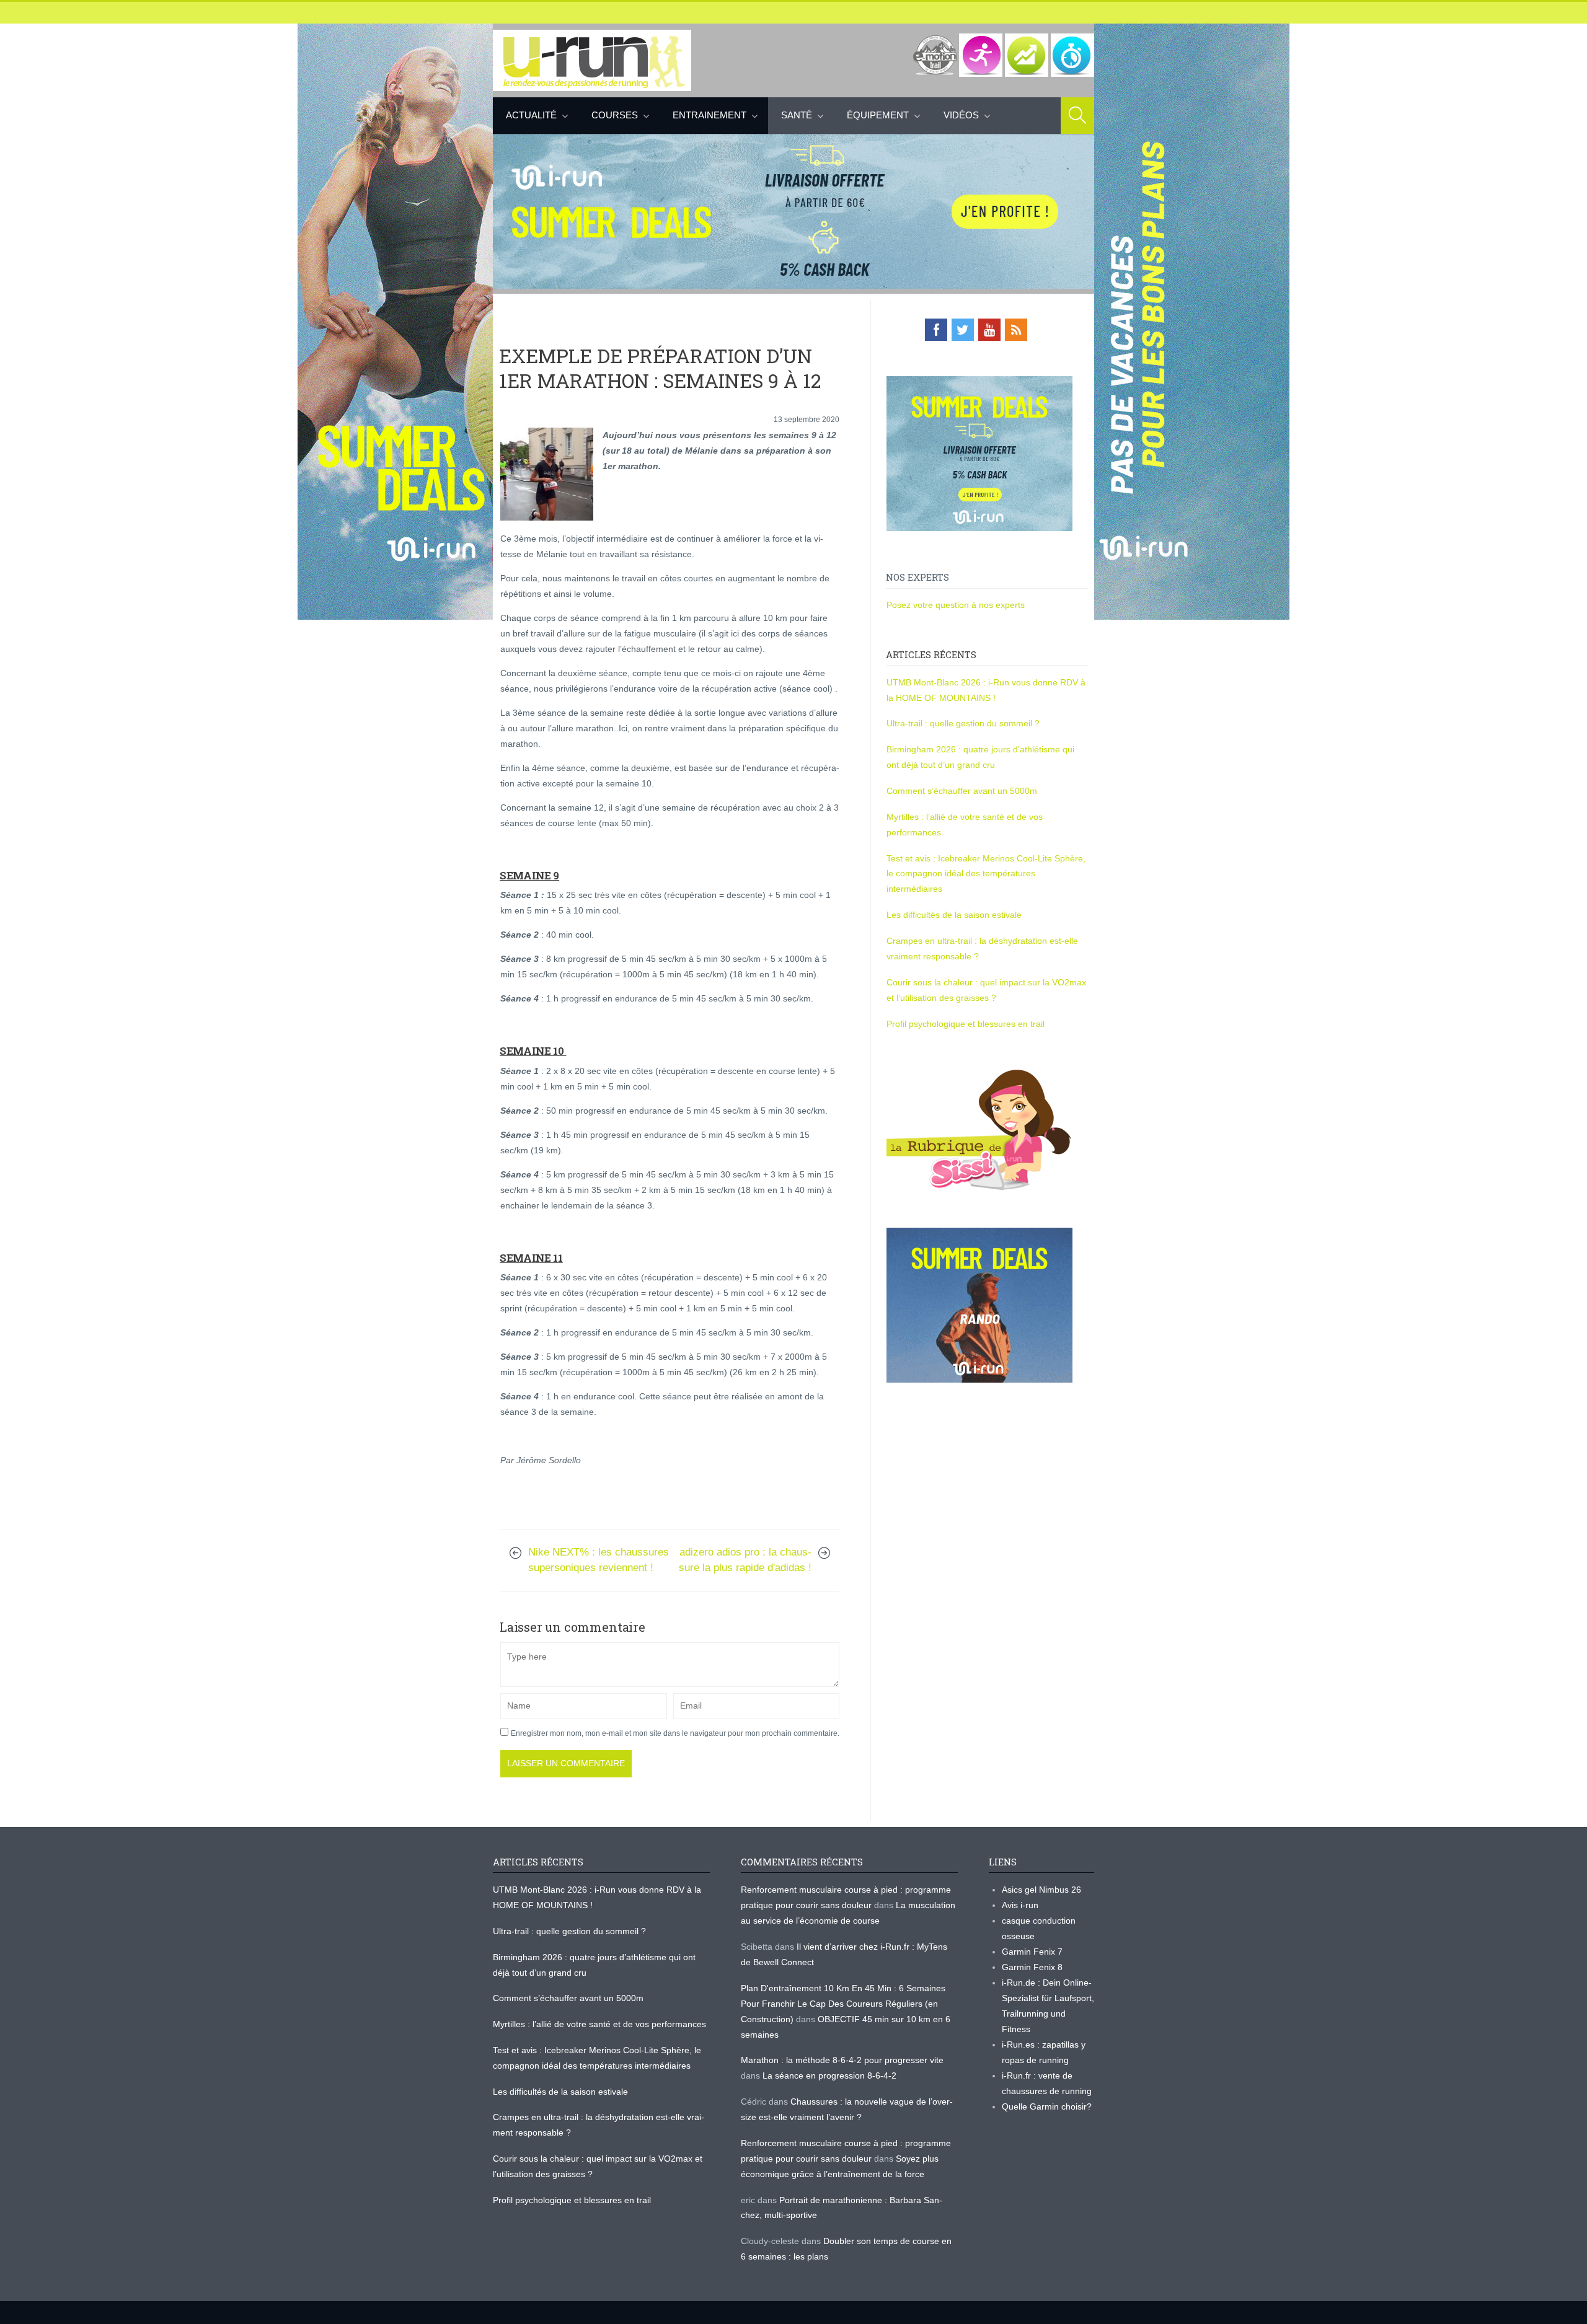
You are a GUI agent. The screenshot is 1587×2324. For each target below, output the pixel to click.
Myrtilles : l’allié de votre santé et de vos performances (601, 2024)
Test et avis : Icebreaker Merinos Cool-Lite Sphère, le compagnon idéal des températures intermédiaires (986, 874)
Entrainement (710, 115)
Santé (797, 115)
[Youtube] (989, 330)
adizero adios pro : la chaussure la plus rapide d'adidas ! (745, 1560)
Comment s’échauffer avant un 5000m (963, 791)
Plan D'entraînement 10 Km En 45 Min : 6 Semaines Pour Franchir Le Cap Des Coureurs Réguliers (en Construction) (843, 2004)
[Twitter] (963, 330)
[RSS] (1016, 330)
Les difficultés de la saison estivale (954, 915)
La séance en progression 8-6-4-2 (829, 2075)
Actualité (531, 115)
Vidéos (961, 115)
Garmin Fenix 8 (1032, 1967)
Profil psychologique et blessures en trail (966, 1024)
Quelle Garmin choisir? (1047, 2106)
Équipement (878, 115)
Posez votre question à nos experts (956, 605)
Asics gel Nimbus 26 (1041, 1890)
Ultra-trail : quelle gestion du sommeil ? (963, 723)
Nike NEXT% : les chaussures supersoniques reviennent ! (599, 1560)
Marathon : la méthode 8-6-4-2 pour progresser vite (842, 2060)
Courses (615, 115)
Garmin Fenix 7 (1032, 1952)
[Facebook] (936, 330)
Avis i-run (1020, 1905)
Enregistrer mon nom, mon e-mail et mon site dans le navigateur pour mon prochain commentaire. (675, 1733)
